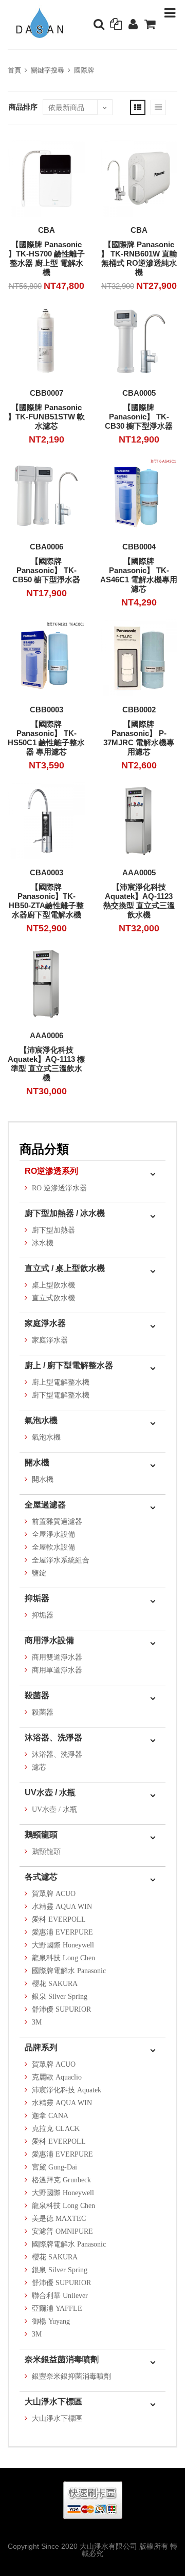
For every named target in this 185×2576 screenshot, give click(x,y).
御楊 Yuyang (51, 2321)
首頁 (14, 70)
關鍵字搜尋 (48, 70)
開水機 (37, 1462)
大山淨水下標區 (53, 2402)
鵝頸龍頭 (41, 1835)
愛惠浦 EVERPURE (62, 1932)
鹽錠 (39, 1573)
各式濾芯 (41, 1877)
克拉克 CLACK (56, 2129)
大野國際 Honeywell (63, 1945)
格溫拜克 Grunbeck (61, 2180)
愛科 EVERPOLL (59, 1919)
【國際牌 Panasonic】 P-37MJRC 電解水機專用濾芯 (139, 738)
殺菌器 (37, 1695)
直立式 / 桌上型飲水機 (65, 1268)
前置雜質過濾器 (57, 1522)
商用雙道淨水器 (57, 1657)
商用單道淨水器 (57, 1670)
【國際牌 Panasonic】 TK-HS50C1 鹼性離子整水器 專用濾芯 (46, 738)
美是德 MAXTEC (59, 2219)
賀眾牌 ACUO (54, 1894)
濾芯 (39, 1767)
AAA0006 (47, 1035)
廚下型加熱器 (53, 1230)
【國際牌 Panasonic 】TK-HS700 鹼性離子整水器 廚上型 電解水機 (47, 258)
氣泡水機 (41, 1420)
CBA (47, 230)
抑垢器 (37, 1598)
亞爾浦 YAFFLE (57, 2308)
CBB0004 (139, 547)
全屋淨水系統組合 (61, 1560)
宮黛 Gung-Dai (54, 2167)
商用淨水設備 (49, 1640)
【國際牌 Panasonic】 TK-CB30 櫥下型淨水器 (139, 417)
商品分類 (44, 1149)
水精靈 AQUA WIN (62, 1907)
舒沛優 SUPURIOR (61, 2009)
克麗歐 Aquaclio (57, 2077)
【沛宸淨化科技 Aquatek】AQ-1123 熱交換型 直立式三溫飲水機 (139, 901)
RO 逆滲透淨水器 (59, 1188)
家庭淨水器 (45, 1323)
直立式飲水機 (53, 1298)
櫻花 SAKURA (55, 1984)
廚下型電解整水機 (61, 1395)
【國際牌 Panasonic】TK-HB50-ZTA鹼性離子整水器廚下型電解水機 (46, 901)
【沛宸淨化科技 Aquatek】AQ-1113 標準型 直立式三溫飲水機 (46, 1064)
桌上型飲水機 (53, 1285)
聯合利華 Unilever (60, 2296)
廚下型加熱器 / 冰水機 (65, 1213)
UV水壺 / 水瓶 (50, 1792)
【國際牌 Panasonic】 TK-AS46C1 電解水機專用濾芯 (139, 575)
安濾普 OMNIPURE (62, 2231)
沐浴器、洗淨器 (53, 1737)
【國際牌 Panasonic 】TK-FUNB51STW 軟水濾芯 (46, 417)
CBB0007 (47, 393)
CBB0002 (139, 710)
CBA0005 (139, 393)
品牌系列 (41, 2047)
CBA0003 (47, 872)
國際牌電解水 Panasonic (69, 1971)
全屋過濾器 (45, 1505)
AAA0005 (139, 872)
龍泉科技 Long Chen (63, 1958)
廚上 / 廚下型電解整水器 (69, 1365)
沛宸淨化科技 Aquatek (67, 2090)
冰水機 (43, 1243)
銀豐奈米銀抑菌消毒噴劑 (71, 2376)
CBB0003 (47, 710)
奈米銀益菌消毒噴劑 (62, 2359)
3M (37, 2022)
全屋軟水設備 (53, 1547)
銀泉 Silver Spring (60, 1997)
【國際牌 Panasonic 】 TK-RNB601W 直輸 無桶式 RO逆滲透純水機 (139, 258)
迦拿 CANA (50, 2116)
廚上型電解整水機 (61, 1382)
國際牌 (84, 70)
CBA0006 (47, 547)
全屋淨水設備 (53, 1534)
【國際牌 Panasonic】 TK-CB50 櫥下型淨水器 (46, 570)
